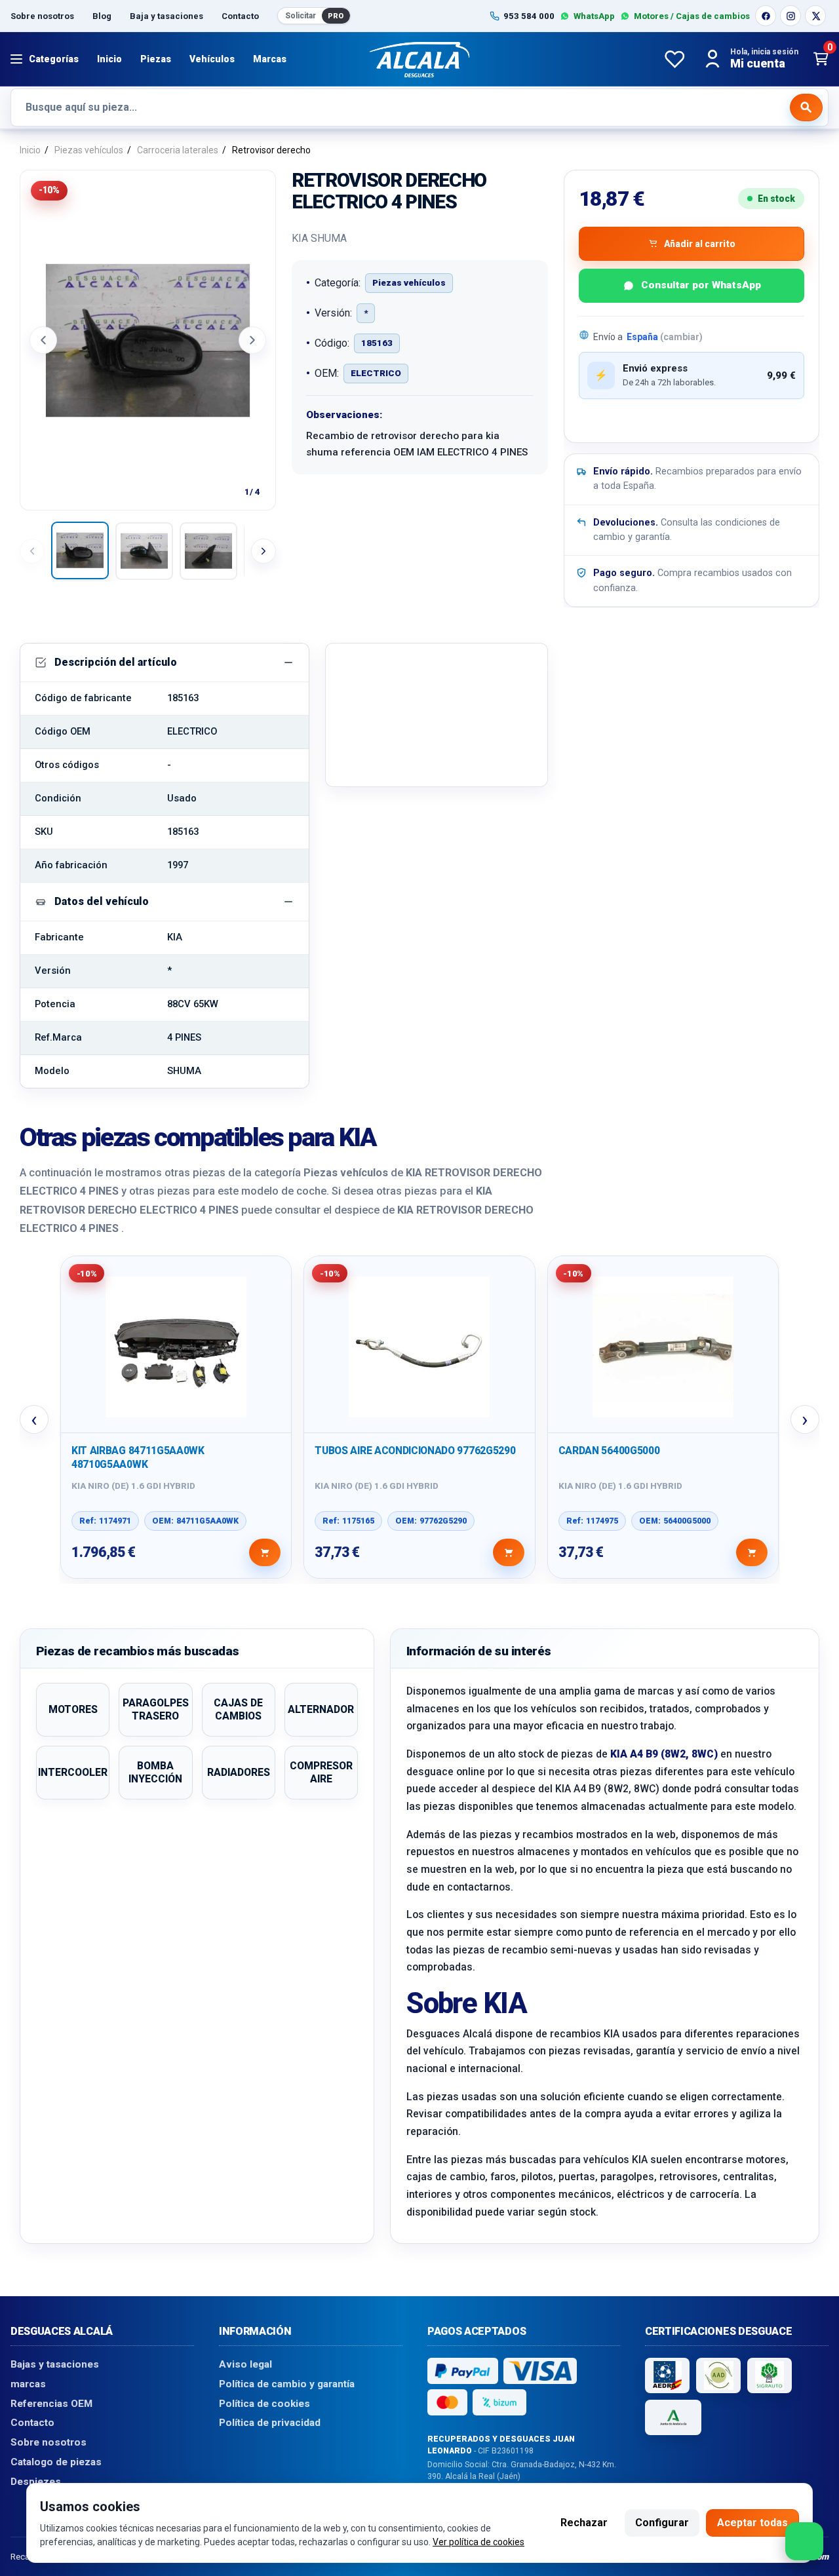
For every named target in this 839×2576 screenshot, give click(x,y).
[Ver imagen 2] (144, 551)
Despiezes (36, 2482)
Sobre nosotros (42, 16)
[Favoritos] (674, 59)
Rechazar (584, 2523)
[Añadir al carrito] (265, 1552)
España (665, 337)
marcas (28, 2384)
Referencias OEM (51, 2404)
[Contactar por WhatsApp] (804, 2541)
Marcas (270, 59)
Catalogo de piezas (56, 2462)
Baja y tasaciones (166, 16)
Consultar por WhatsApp (701, 285)
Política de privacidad (270, 2423)
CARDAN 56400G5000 (609, 1451)
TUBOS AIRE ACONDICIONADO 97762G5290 (415, 1451)
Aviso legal (245, 2364)
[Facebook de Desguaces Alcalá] (766, 16)
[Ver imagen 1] (80, 550)
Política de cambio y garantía (287, 2384)
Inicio (109, 59)
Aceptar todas (752, 2523)
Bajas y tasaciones (55, 2364)
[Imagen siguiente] (252, 340)
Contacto (240, 16)
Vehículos (212, 59)
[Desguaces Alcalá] (419, 59)
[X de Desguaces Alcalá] (815, 16)
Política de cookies (264, 2404)
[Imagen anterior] (43, 340)
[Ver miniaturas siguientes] (263, 551)
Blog (102, 16)
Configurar (662, 2523)
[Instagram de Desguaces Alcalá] (790, 16)
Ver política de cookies (478, 2542)
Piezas (156, 59)
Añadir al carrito (700, 244)
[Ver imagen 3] (208, 551)
